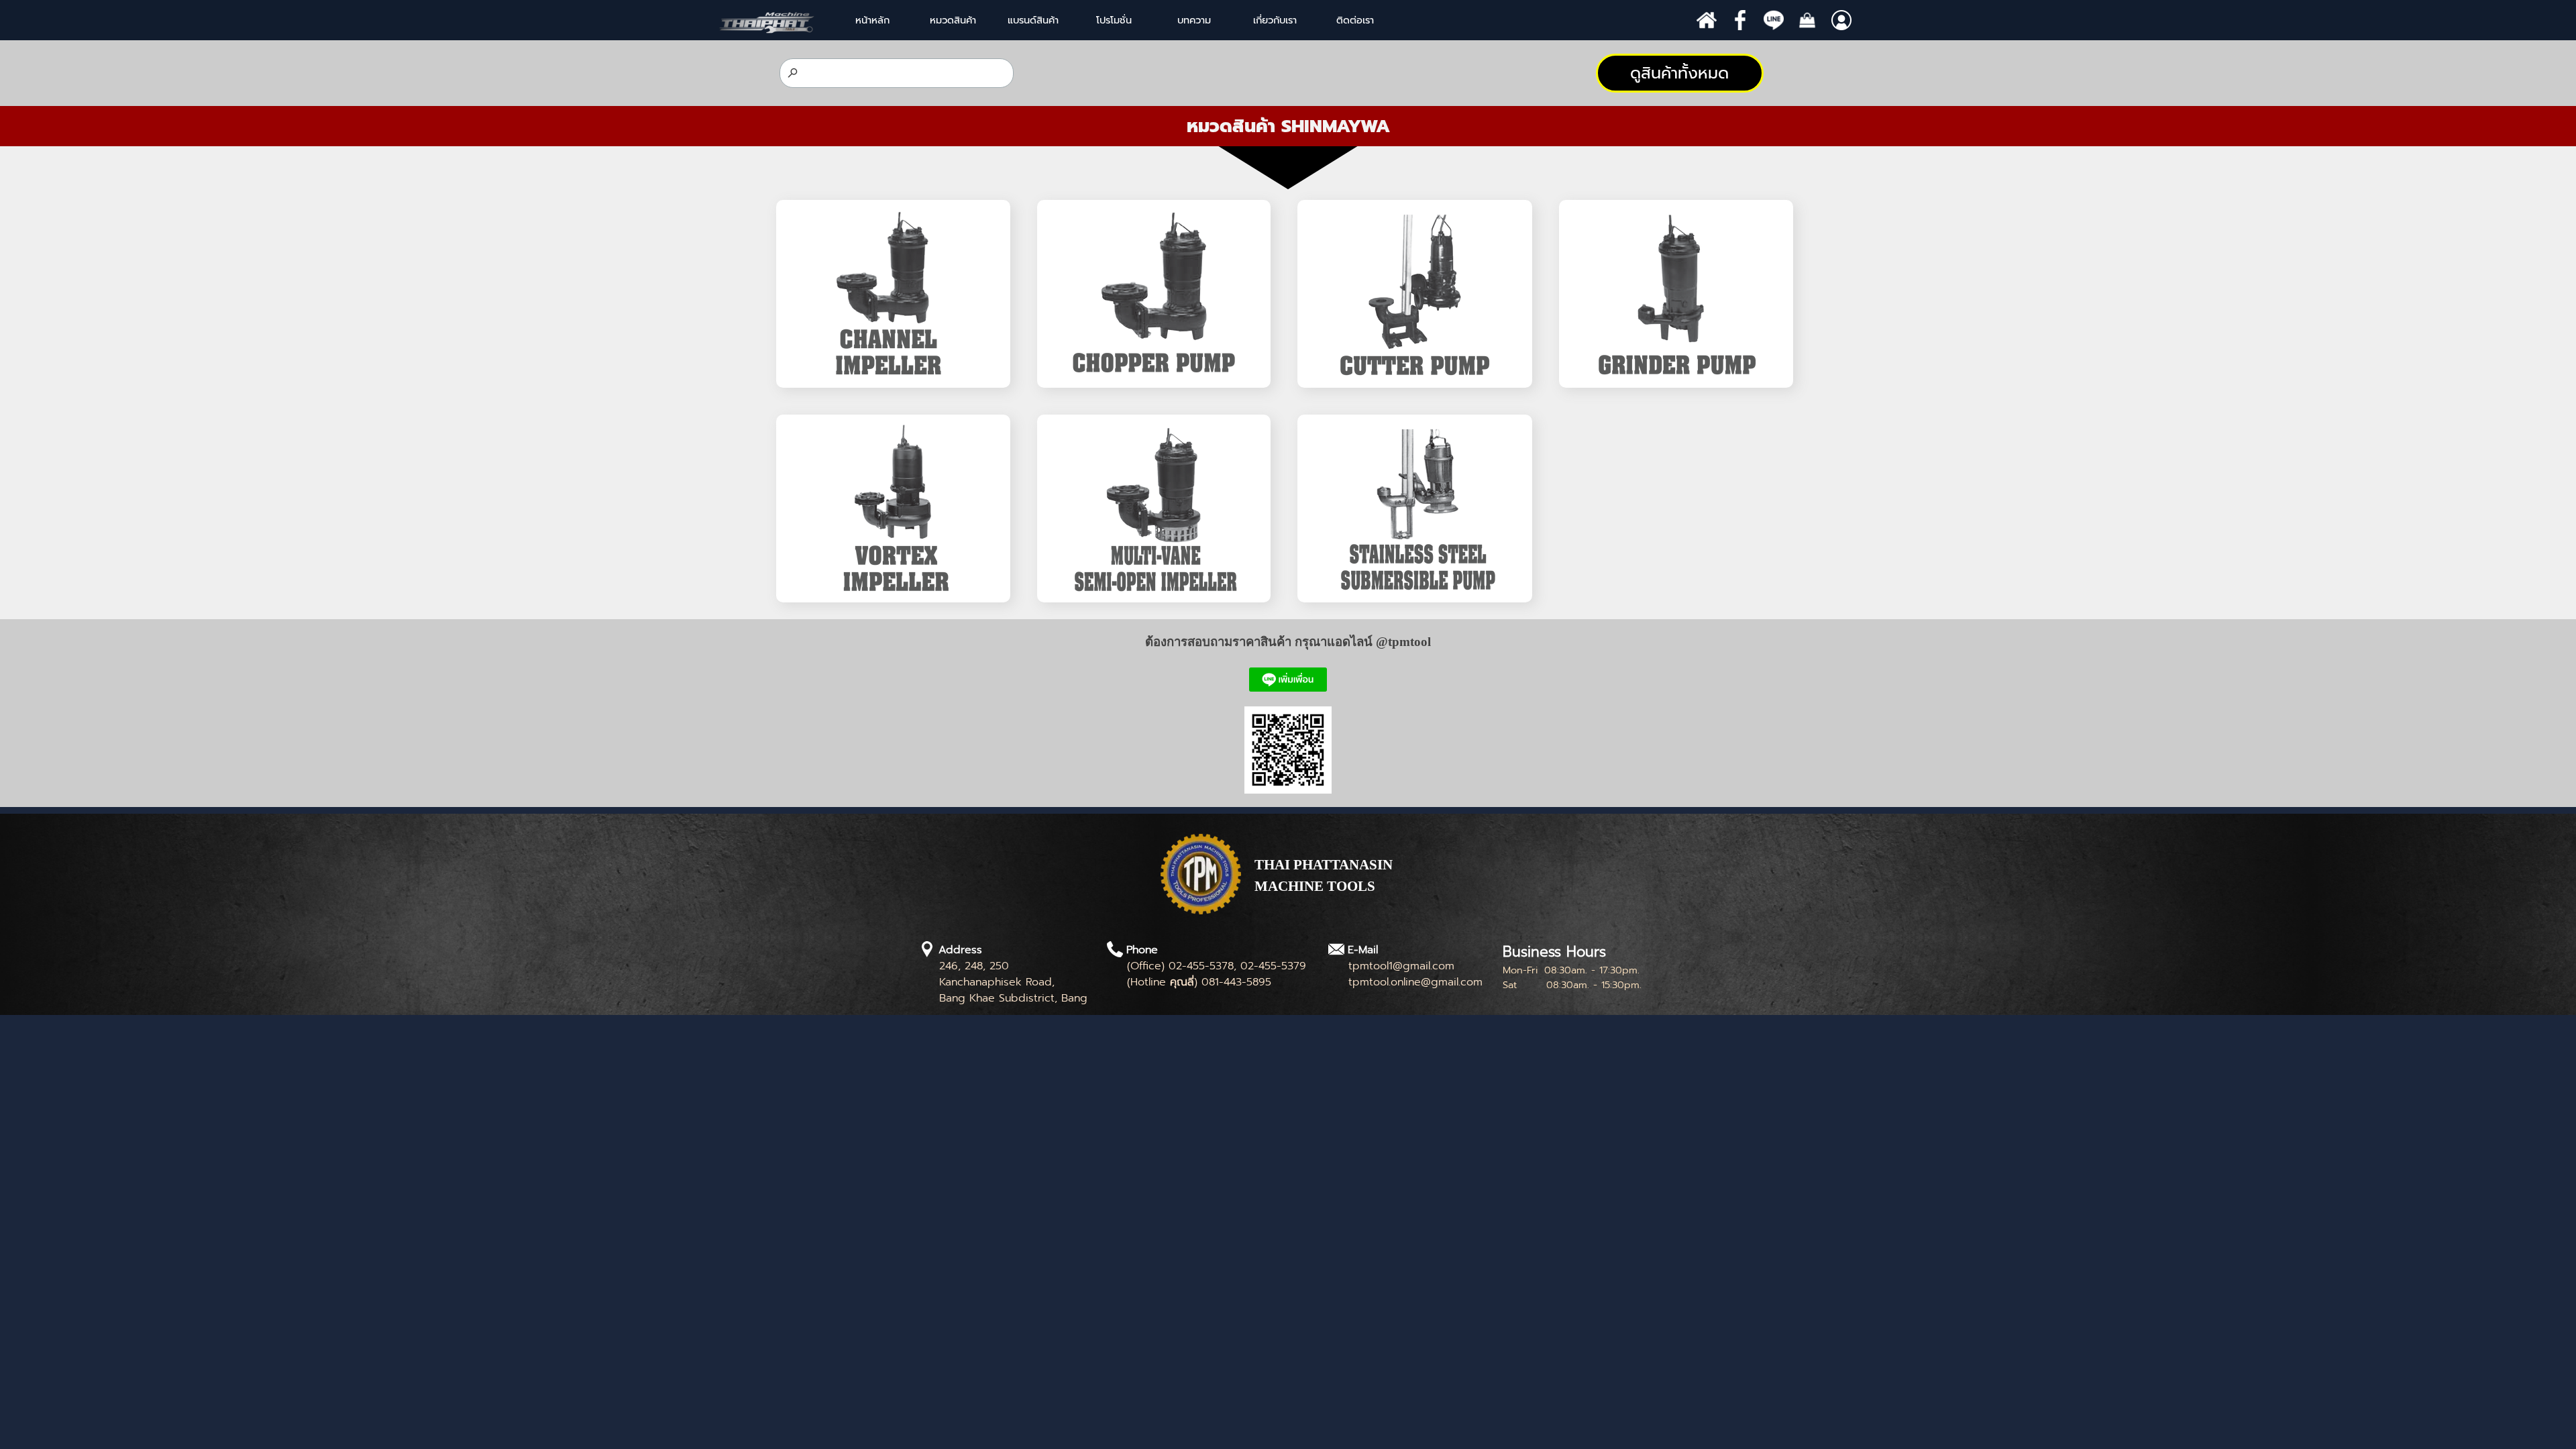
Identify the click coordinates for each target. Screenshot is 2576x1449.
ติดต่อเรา (1355, 20)
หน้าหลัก (872, 20)
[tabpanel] (1288, 126)
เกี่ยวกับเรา (1275, 20)
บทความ (1194, 20)
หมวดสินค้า (953, 20)
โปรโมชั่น (1114, 20)
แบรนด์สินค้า (1033, 20)
